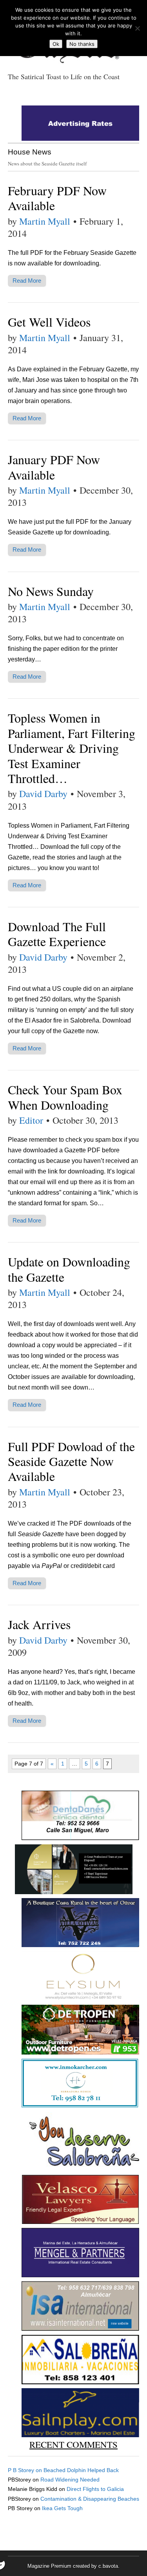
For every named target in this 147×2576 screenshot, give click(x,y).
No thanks (82, 44)
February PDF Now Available (57, 198)
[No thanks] (137, 28)
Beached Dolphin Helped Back (81, 2470)
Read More (27, 281)
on (26, 2470)
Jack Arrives (39, 1624)
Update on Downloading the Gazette (69, 1269)
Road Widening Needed (70, 2480)
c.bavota (108, 2566)
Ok (56, 44)
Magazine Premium (49, 2566)
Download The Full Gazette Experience (57, 934)
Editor (31, 1120)
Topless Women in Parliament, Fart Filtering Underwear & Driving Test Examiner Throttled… (72, 748)
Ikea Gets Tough (62, 2508)
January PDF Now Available (54, 467)
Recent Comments (73, 2444)
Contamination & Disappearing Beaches (90, 2499)
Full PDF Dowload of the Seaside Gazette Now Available (71, 1461)
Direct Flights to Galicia (95, 2489)
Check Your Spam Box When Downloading (65, 1097)
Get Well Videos (49, 322)
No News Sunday (51, 591)
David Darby (43, 794)
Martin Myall (45, 221)
